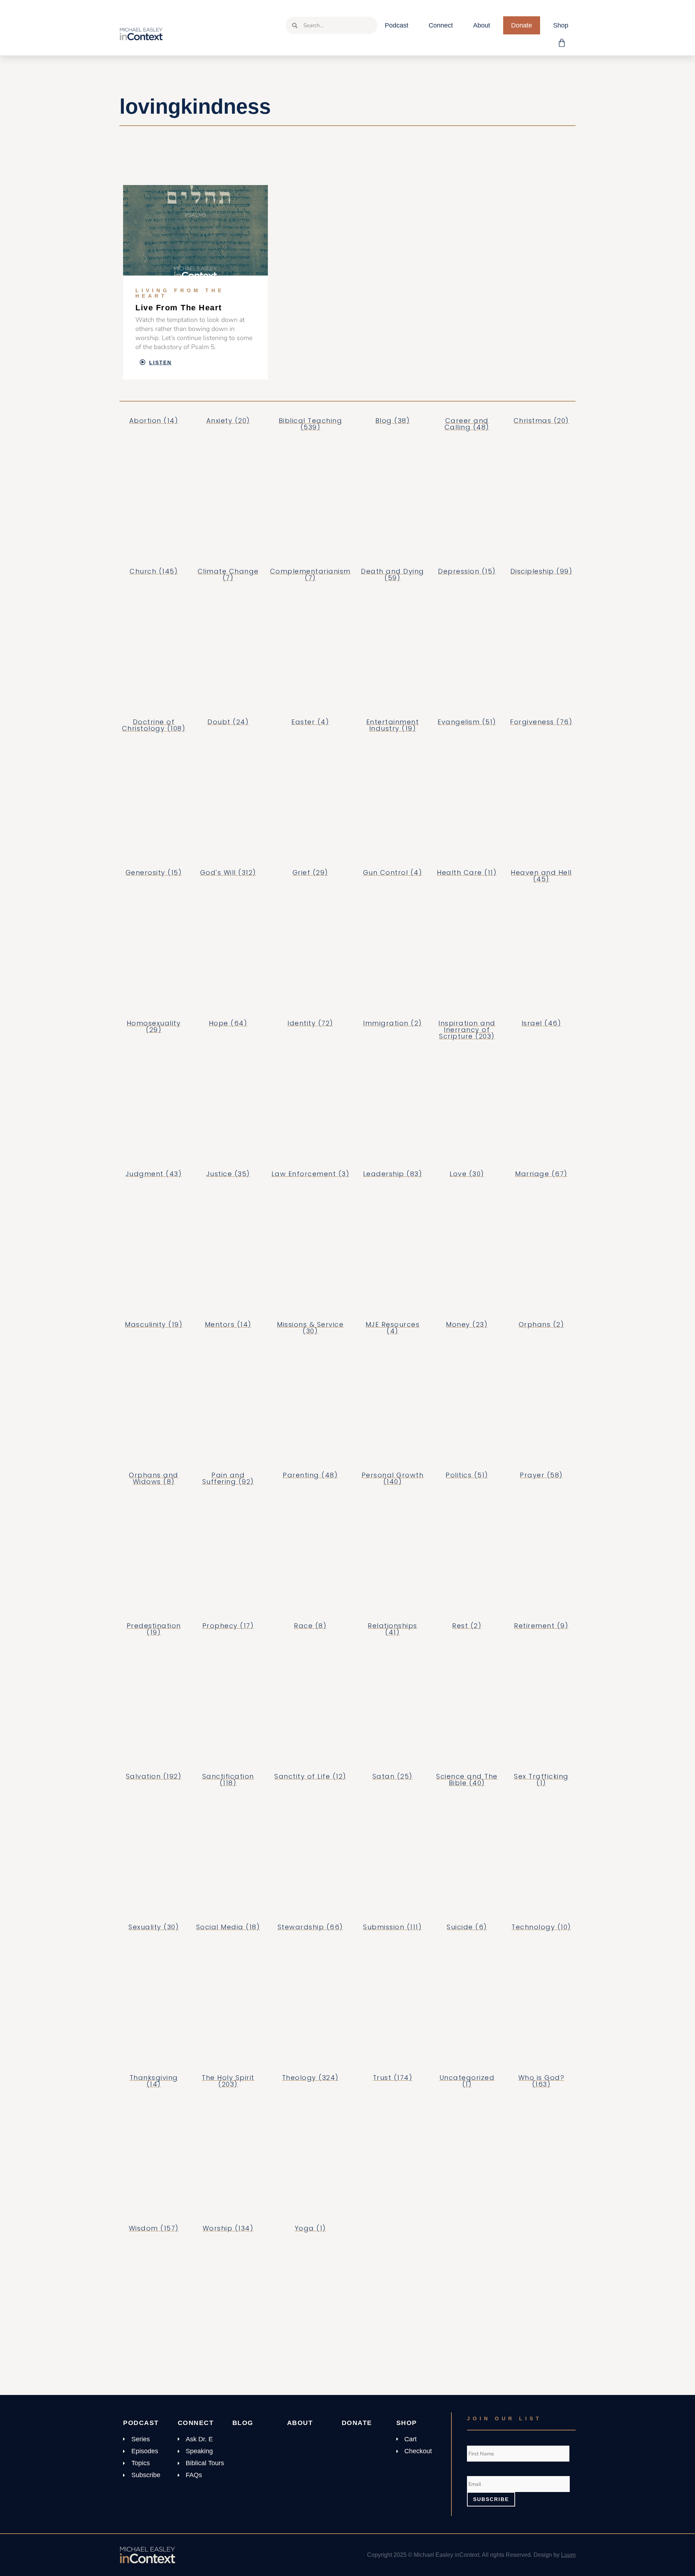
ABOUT (300, 2423)
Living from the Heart (180, 293)
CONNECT (196, 2423)
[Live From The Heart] (195, 230)
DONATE (357, 2423)
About (482, 25)
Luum (568, 2555)
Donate (522, 25)
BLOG (243, 2423)
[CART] (562, 43)
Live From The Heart (179, 308)
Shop (561, 25)
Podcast (397, 25)
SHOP (407, 2423)
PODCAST (141, 2423)
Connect (441, 25)
